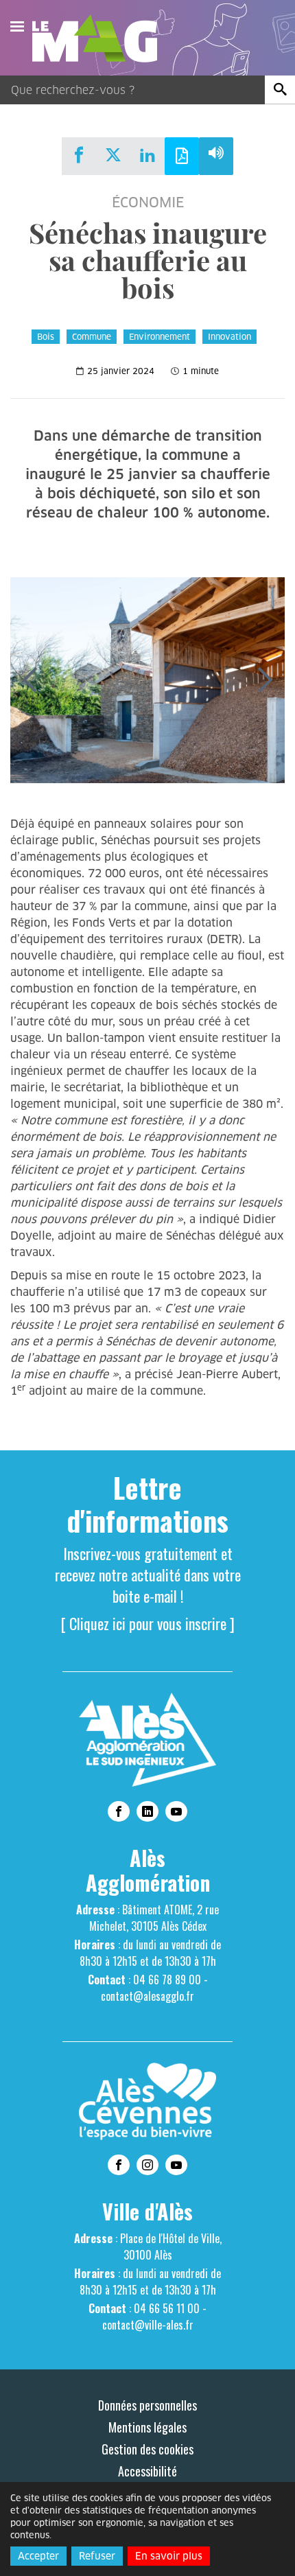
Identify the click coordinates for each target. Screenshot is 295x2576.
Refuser (97, 2556)
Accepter (38, 2556)
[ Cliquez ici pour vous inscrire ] (148, 1623)
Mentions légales (147, 2427)
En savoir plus (169, 2556)
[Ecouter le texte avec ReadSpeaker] (216, 156)
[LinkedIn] (147, 155)
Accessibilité (147, 2471)
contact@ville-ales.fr (148, 2325)
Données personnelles (147, 2405)
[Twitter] (113, 155)
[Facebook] (79, 155)
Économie (148, 202)
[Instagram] (147, 2165)
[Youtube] (176, 1811)
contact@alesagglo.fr (147, 1996)
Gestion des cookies (147, 2449)
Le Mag (101, 38)
